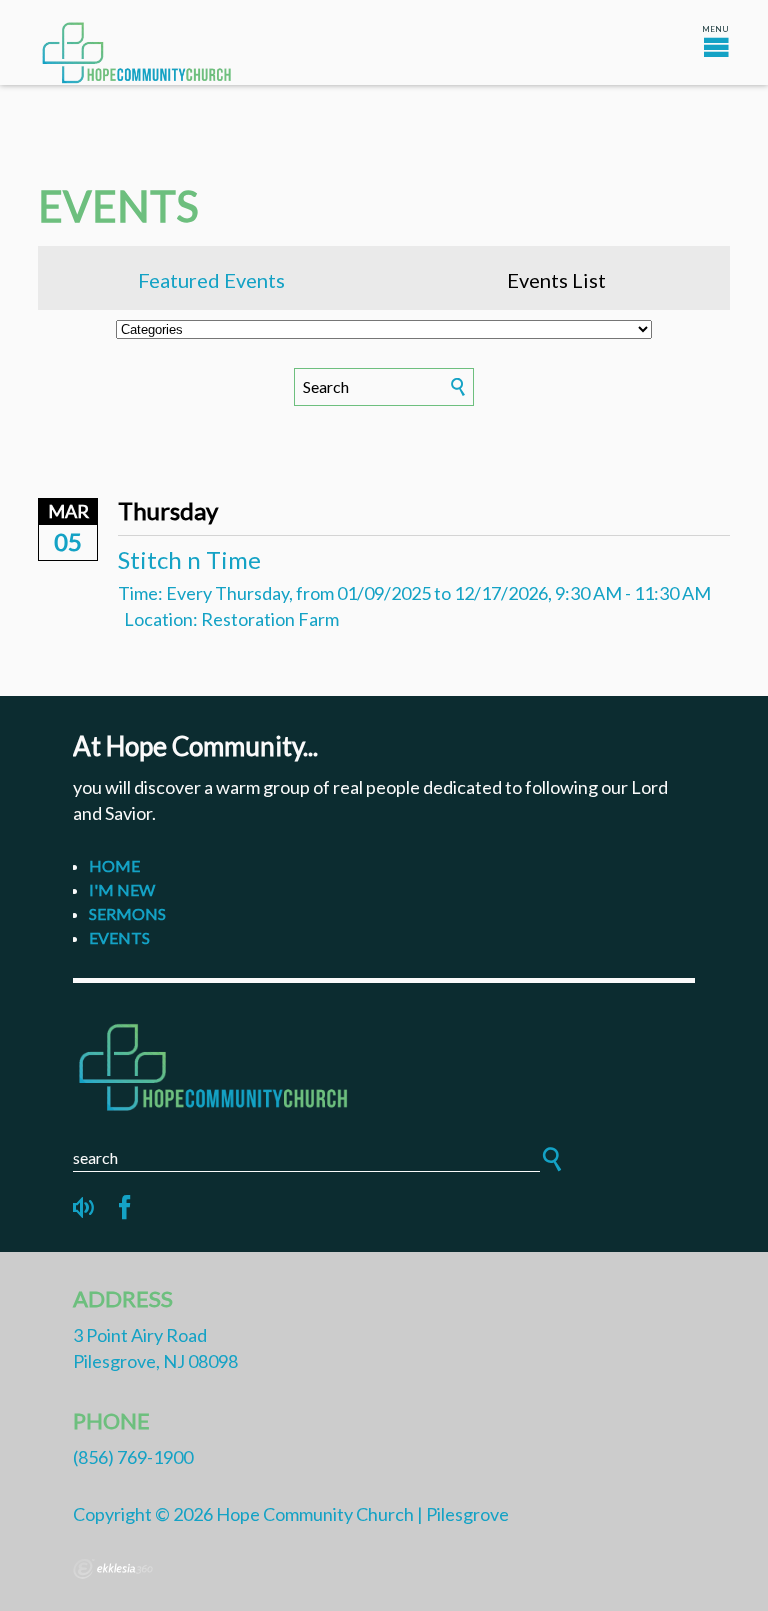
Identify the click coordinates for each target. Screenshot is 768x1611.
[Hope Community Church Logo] (384, 1064)
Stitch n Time (189, 559)
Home (114, 865)
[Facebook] (125, 1208)
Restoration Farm (270, 619)
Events (119, 937)
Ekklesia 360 (113, 1569)
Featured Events (211, 280)
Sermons (127, 913)
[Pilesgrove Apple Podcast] (85, 1208)
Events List (556, 280)
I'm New (122, 889)
